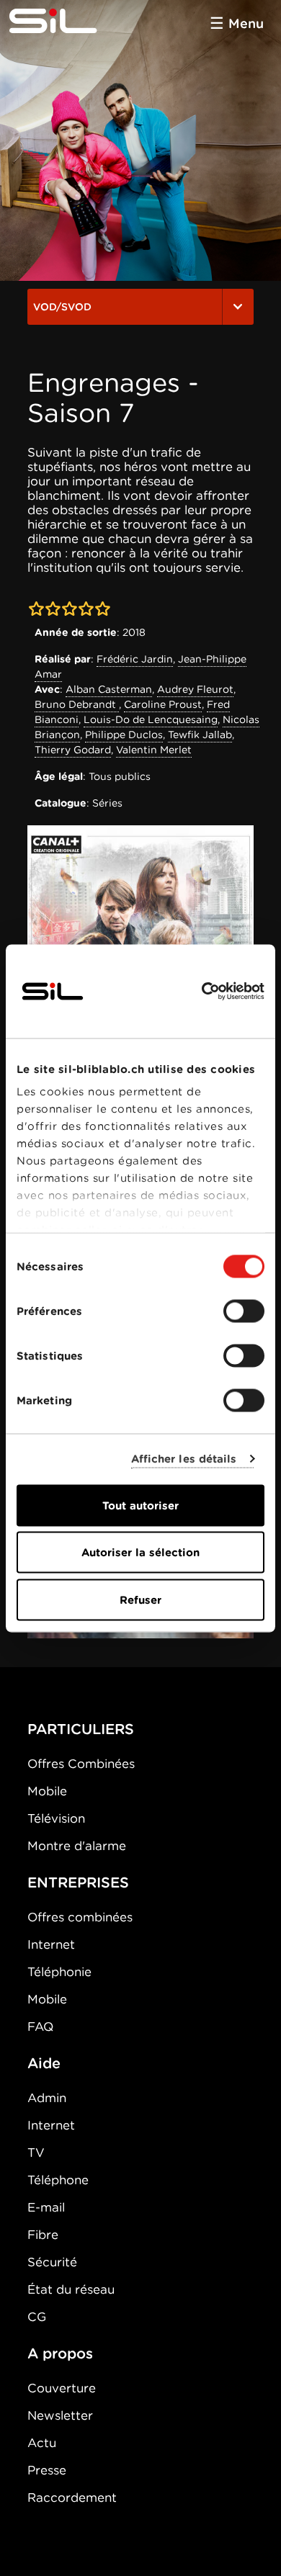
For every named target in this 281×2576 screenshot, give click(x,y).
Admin (47, 2098)
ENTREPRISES (78, 1882)
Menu (246, 23)
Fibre (43, 2235)
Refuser (140, 1599)
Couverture (62, 2388)
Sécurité (52, 2262)
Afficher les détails (184, 1459)
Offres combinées (80, 1917)
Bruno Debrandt (77, 704)
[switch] (244, 1311)
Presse (47, 2470)
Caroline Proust (163, 704)
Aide (44, 2063)
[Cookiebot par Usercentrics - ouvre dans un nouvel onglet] (202, 991)
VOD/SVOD (62, 307)
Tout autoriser (140, 1505)
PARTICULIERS (81, 1729)
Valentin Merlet (154, 750)
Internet (51, 1944)
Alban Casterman (109, 689)
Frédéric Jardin (135, 659)
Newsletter (60, 2415)
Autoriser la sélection (140, 1553)
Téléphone (58, 2180)
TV (36, 2153)
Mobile (47, 1791)
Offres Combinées (81, 1764)
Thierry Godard (73, 750)
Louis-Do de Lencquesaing (151, 719)
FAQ (40, 2027)
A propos (60, 2353)
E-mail (46, 2207)
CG (37, 2317)
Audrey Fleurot (195, 689)
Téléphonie (59, 1972)
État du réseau (71, 2289)
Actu (42, 2443)
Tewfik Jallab (200, 735)
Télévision (56, 1818)
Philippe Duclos (124, 735)
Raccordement (72, 2498)
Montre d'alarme (77, 1846)
